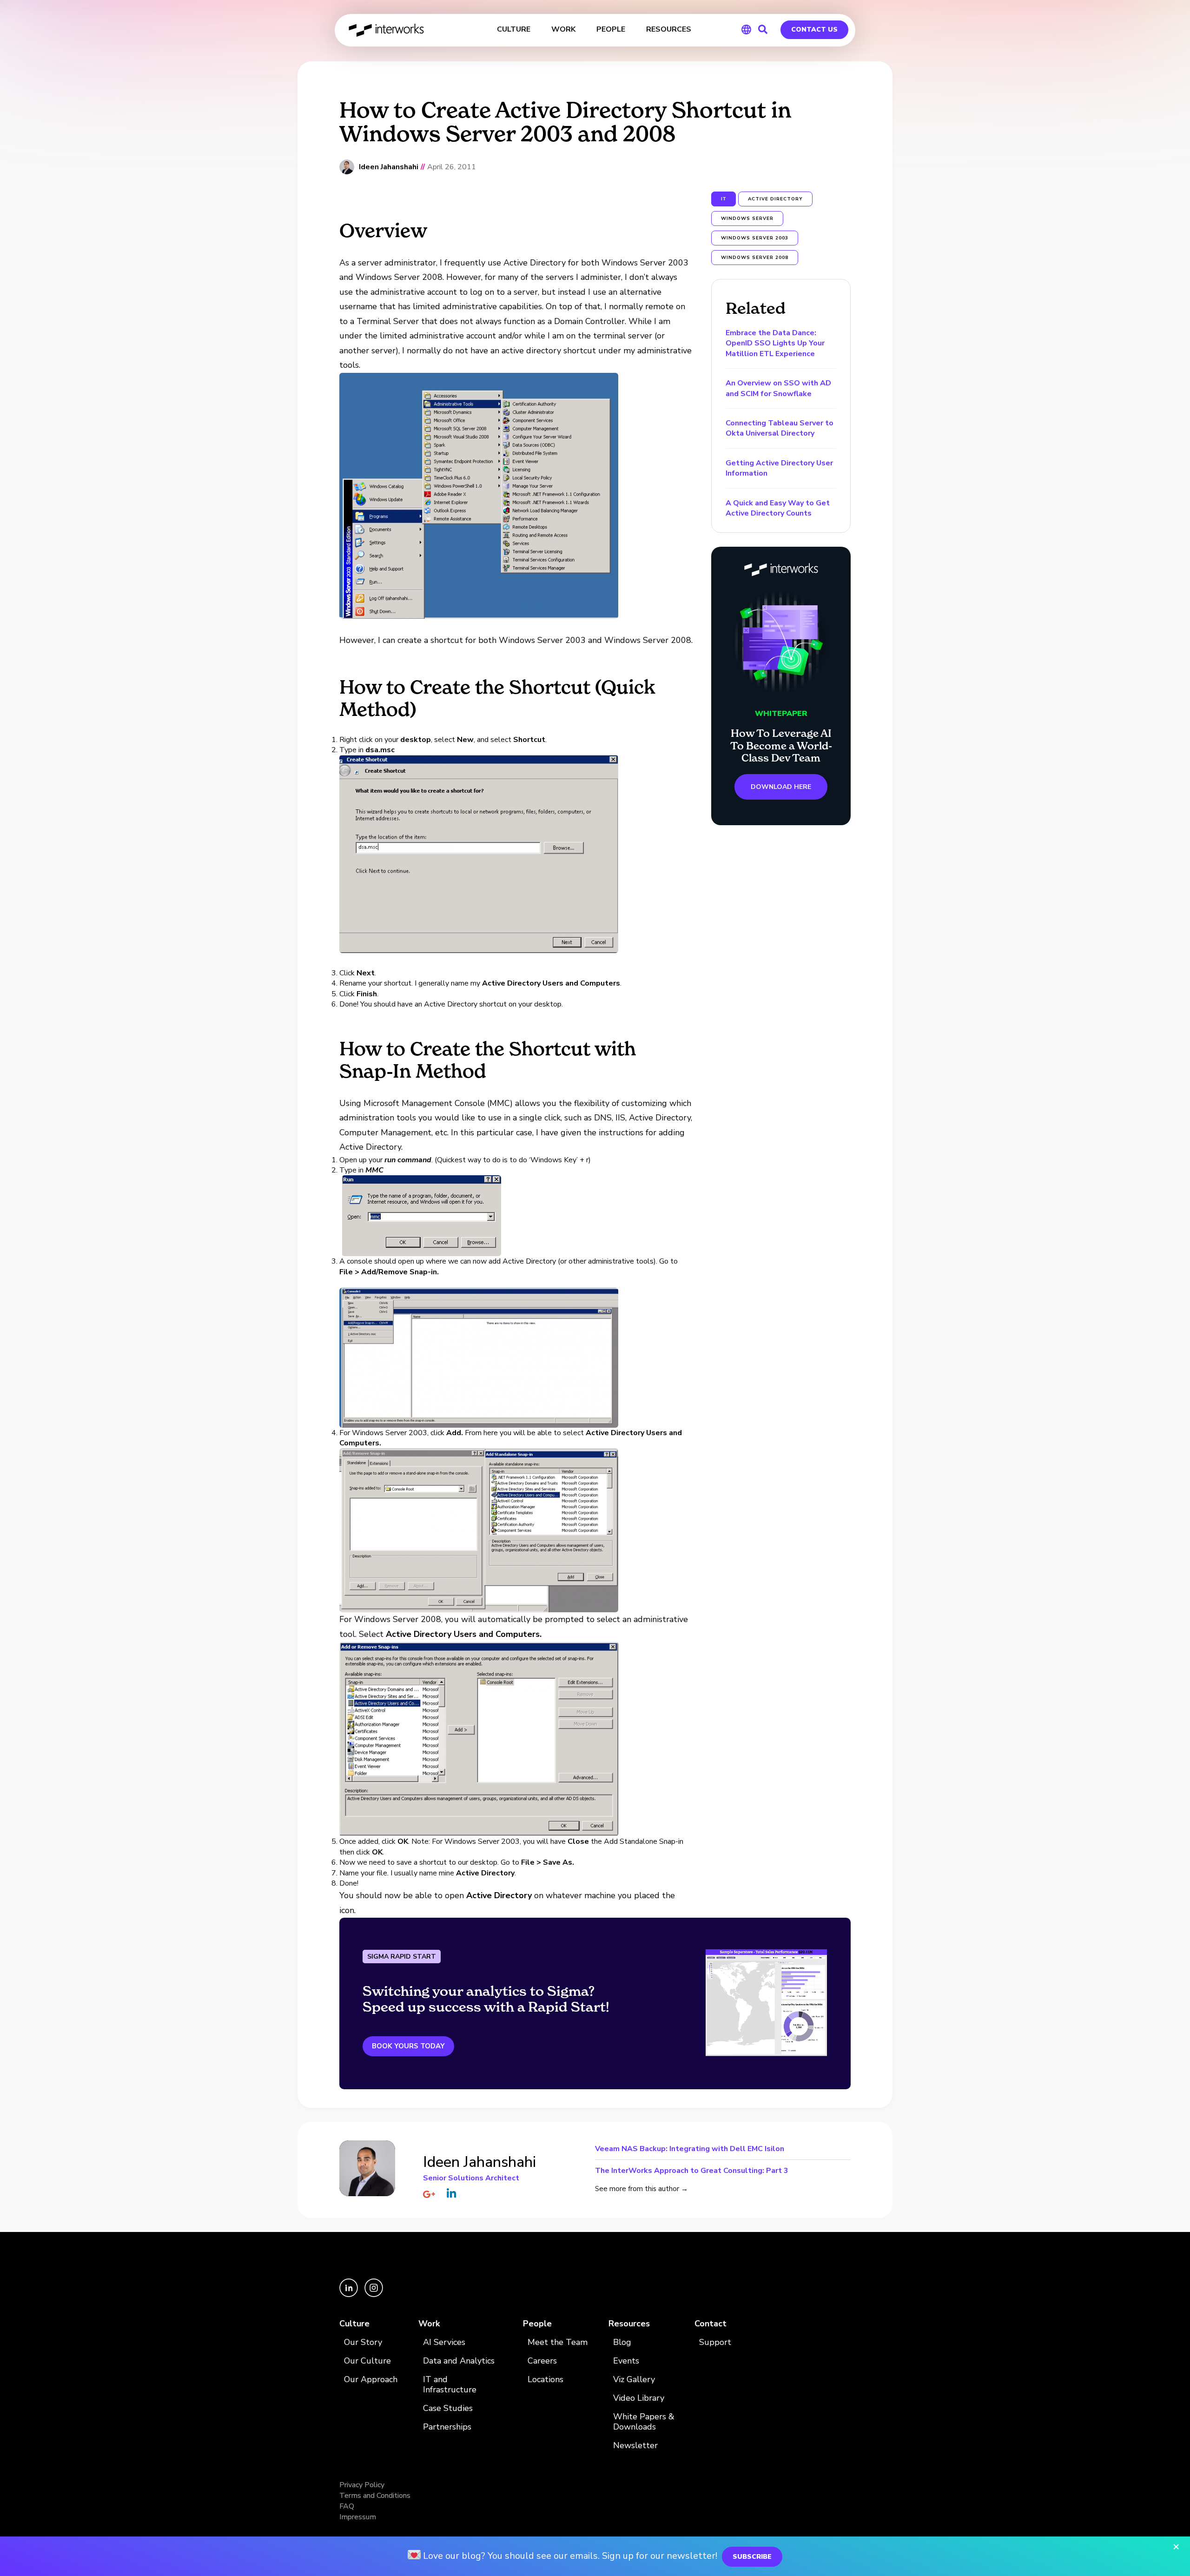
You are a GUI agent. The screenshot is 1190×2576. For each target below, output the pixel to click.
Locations (545, 2380)
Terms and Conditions (375, 2496)
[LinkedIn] (350, 2295)
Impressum (358, 2517)
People (537, 2324)
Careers (542, 2361)
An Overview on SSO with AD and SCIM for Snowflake (778, 388)
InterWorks (387, 30)
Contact (711, 2324)
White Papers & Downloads (644, 2422)
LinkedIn (451, 2193)
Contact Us (814, 30)
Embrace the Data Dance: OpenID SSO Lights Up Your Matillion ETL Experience (775, 343)
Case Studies (448, 2408)
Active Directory (775, 199)
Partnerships (447, 2427)
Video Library (639, 2398)
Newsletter (635, 2446)
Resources (629, 2324)
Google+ (429, 2194)
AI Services (444, 2342)
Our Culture (367, 2361)
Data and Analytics (459, 2361)
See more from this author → (641, 2189)
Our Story (363, 2342)
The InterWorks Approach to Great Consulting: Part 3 (692, 2170)
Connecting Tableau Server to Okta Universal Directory (780, 428)
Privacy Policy (362, 2485)
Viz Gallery (634, 2380)
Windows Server (747, 219)
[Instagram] (374, 2295)
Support (715, 2342)
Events (626, 2361)
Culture (354, 2324)
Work (429, 2324)
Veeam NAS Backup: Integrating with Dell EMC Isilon (690, 2149)
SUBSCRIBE (752, 2557)
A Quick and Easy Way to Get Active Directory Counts (778, 508)
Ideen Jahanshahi (389, 167)
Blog (622, 2342)
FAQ (347, 2506)
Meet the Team (558, 2342)
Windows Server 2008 (755, 258)
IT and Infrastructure (450, 2385)
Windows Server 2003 (755, 238)
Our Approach (371, 2380)
